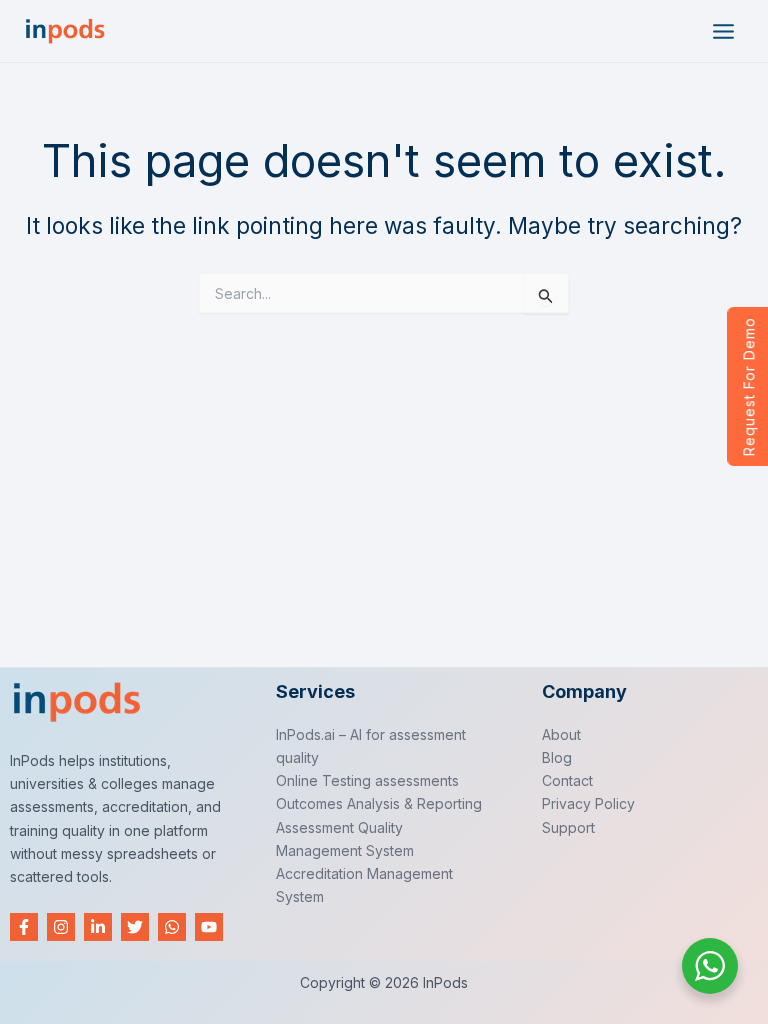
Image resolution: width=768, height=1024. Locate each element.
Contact (567, 780)
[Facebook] (24, 927)
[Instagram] (61, 927)
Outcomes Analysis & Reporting (379, 803)
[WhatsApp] (172, 927)
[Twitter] (135, 927)
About (561, 734)
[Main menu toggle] (723, 31)
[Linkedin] (98, 927)
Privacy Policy (588, 803)
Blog (557, 757)
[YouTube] (209, 927)
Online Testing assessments (367, 780)
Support (568, 827)
